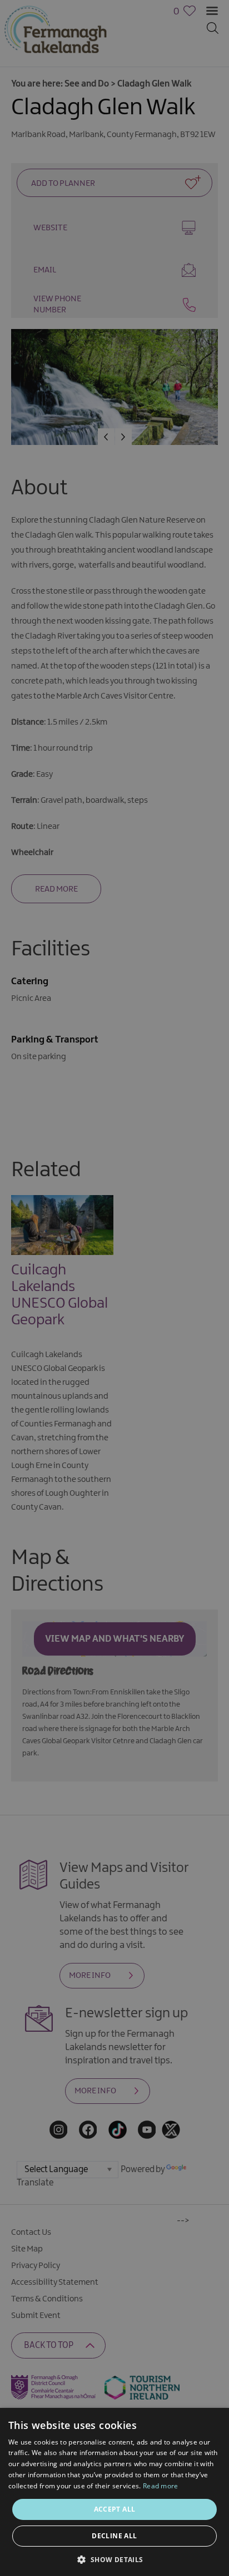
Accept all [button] (115, 2509)
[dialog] (114, 1288)
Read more (161, 2486)
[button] (114, 2559)
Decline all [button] (114, 2536)
